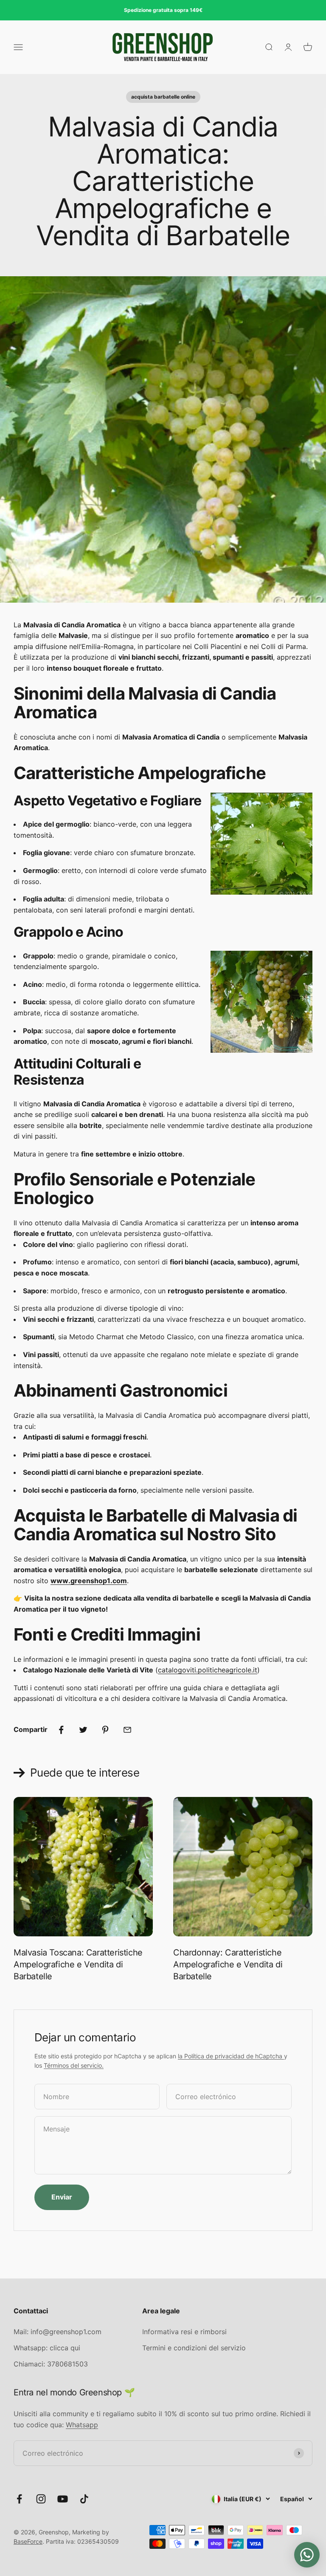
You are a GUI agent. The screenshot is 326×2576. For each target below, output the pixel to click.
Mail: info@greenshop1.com (58, 2332)
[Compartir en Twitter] (83, 1730)
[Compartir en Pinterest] (105, 1730)
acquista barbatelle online (163, 97)
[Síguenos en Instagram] (41, 2499)
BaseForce (28, 2541)
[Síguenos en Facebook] (19, 2499)
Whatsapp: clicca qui (47, 2348)
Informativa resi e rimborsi (184, 2332)
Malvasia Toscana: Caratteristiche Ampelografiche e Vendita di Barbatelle (78, 1964)
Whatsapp (82, 2425)
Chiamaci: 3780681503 (51, 2364)
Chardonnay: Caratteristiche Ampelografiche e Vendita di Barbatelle (228, 1964)
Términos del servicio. (74, 2065)
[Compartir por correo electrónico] (127, 1730)
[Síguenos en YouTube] (63, 2499)
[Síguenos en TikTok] (84, 2499)
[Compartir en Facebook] (61, 1730)
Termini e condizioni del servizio (194, 2348)
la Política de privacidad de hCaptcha (231, 2056)
